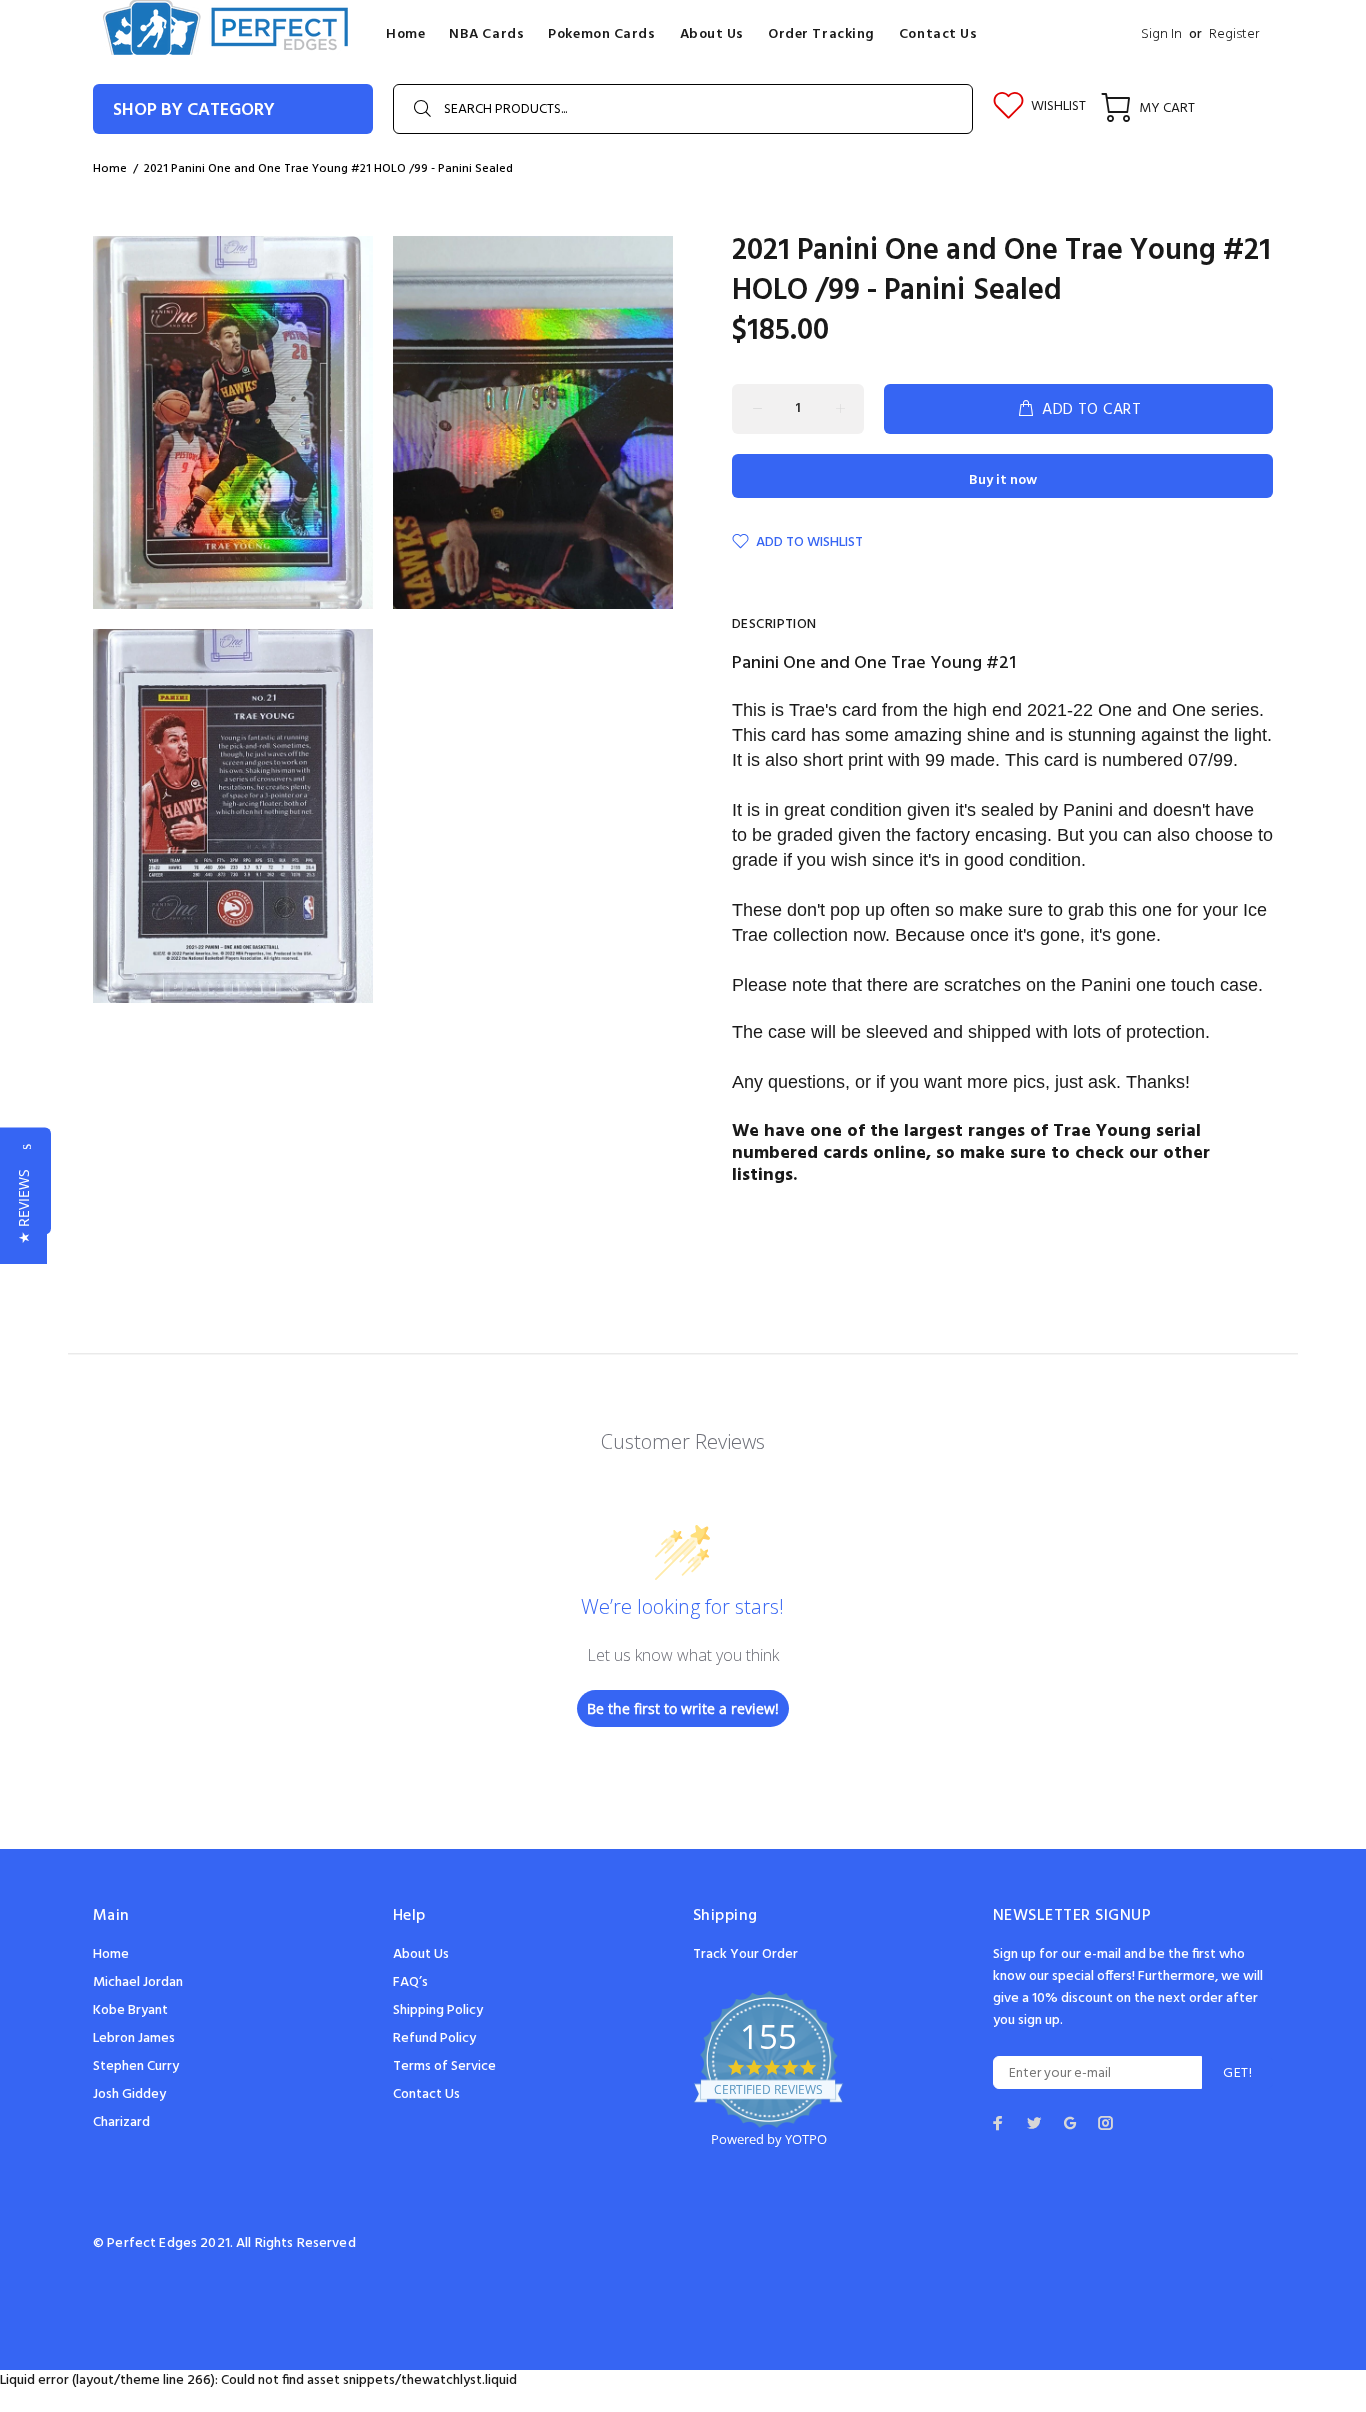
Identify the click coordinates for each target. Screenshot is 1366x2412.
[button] (23, 1206)
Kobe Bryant (130, 2010)
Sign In (1161, 34)
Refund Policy (434, 2038)
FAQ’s (410, 1982)
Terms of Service (444, 2066)
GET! (1237, 2073)
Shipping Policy (438, 2010)
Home (111, 1954)
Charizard (121, 2122)
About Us (421, 1954)
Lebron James (134, 2038)
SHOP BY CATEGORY (194, 110)
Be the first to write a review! (683, 1708)
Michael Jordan (138, 1982)
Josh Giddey (129, 2094)
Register (1234, 34)
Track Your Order (745, 1954)
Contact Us (426, 2094)
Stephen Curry (136, 2066)
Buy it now (1003, 480)
